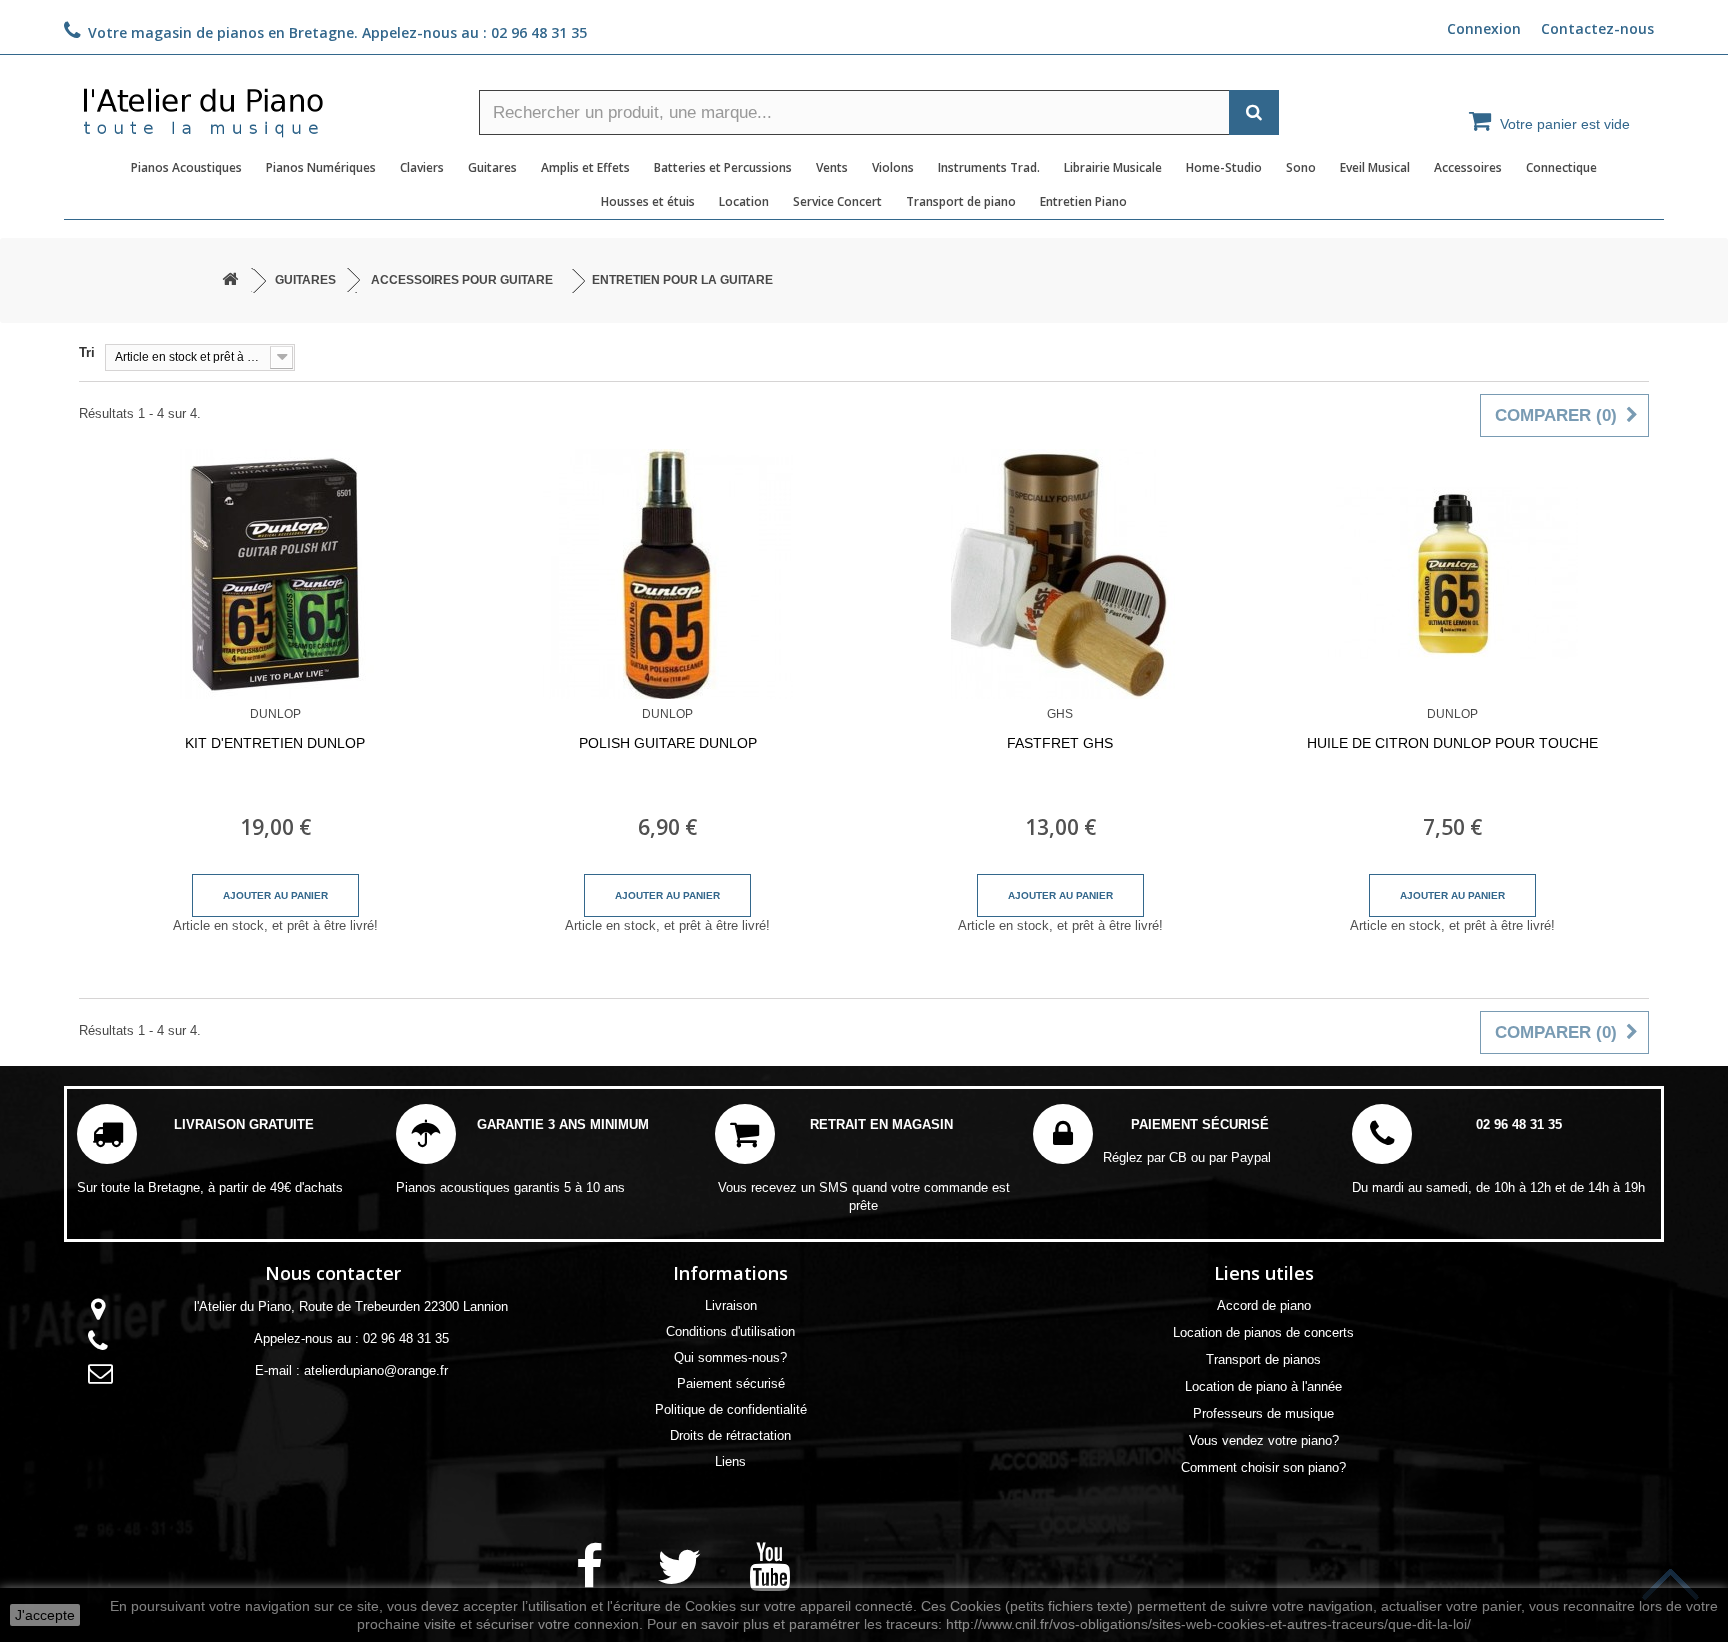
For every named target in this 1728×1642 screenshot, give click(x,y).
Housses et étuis (648, 201)
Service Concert (837, 201)
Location (744, 201)
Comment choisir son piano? (1263, 1467)
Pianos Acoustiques (186, 167)
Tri (87, 352)
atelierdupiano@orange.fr (376, 1370)
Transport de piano (961, 201)
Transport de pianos (1263, 1359)
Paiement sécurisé (731, 1383)
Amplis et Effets (585, 167)
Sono (1301, 167)
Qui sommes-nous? (730, 1357)
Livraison (731, 1305)
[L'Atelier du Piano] (264, 105)
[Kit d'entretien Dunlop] (275, 574)
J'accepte (45, 1615)
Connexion (1484, 28)
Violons (893, 167)
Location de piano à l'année (1263, 1386)
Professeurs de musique (1263, 1413)
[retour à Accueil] (230, 280)
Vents (832, 167)
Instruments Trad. (989, 167)
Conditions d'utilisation (730, 1331)
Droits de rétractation (730, 1435)
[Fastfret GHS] (1060, 574)
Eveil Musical (1375, 167)
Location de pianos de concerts (1263, 1332)
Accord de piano (1264, 1305)
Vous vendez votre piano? (1264, 1440)
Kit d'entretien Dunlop (275, 743)
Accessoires (1468, 167)
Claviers (422, 167)
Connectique (1561, 167)
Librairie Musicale (1113, 167)
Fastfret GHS (1060, 743)
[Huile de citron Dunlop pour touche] (1453, 574)
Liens (730, 1461)
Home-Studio (1224, 167)
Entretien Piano (1083, 201)
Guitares (492, 167)
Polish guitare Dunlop (668, 743)
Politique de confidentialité (731, 1409)
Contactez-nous (1597, 28)
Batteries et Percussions (723, 167)
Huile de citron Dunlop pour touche (1452, 743)
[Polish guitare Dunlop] (668, 574)
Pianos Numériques (321, 167)
